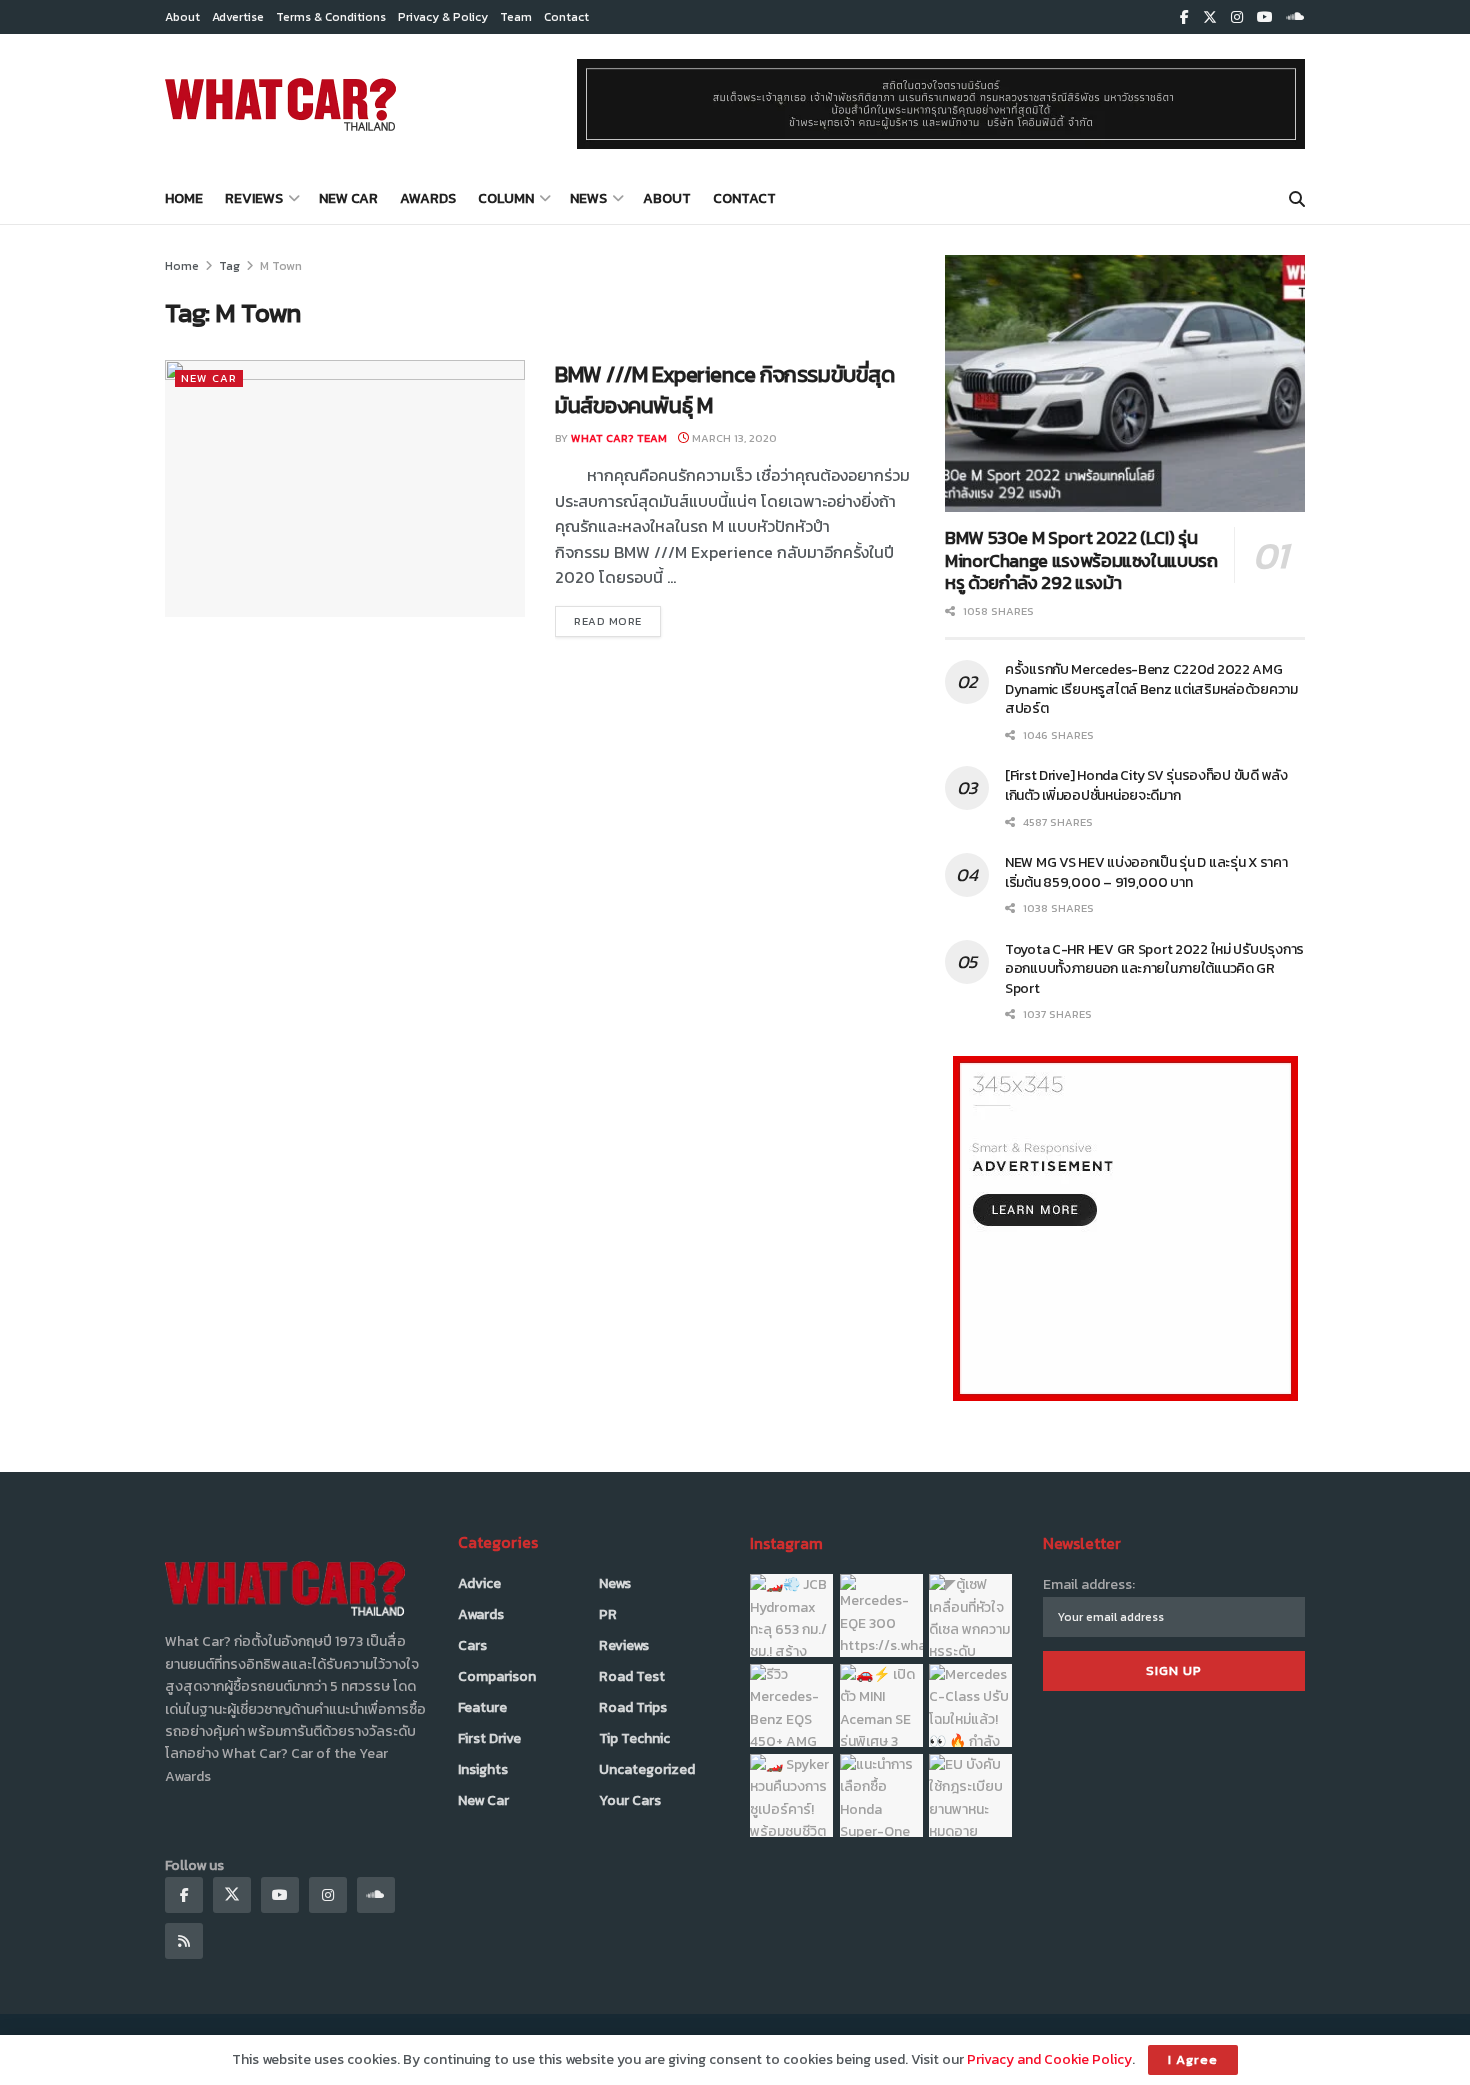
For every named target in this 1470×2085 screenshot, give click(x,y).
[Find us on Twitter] (1210, 17)
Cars (472, 1645)
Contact (566, 17)
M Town (281, 266)
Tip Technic (634, 1738)
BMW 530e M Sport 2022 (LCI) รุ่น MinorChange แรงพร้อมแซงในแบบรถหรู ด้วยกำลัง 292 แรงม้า (1081, 560)
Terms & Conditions (331, 17)
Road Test (632, 1676)
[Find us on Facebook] (1184, 17)
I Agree (1193, 2059)
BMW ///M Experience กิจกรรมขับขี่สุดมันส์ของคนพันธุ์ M (724, 390)
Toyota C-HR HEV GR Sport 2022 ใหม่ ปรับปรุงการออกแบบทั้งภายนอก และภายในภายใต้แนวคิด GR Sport (1154, 969)
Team (516, 17)
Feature (482, 1707)
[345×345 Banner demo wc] (1125, 1227)
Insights (483, 1769)
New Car (348, 198)
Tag (229, 266)
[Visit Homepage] (280, 104)
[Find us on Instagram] (1237, 17)
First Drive (489, 1738)
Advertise (238, 17)
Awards (428, 198)
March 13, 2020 (733, 438)
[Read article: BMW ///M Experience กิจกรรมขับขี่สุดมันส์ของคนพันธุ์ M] (345, 488)
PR (608, 1614)
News (588, 198)
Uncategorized (647, 1769)
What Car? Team (619, 438)
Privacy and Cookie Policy (1049, 2059)
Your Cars (630, 1800)
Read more (617, 620)
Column (506, 198)
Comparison (497, 1676)
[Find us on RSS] (184, 1941)
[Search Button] (1297, 199)
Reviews (254, 198)
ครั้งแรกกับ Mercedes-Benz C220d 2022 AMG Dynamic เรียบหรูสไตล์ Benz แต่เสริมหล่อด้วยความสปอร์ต (1151, 689)
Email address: (1089, 1584)
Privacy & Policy (443, 17)
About (182, 17)
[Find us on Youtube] (1265, 17)
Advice (479, 1583)
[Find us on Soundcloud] (1296, 17)
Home (184, 198)
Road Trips (633, 1707)
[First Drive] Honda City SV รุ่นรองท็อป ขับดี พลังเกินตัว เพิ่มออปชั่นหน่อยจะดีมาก (1146, 785)
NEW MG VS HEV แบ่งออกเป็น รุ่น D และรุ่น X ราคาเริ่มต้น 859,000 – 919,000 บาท (1146, 872)
